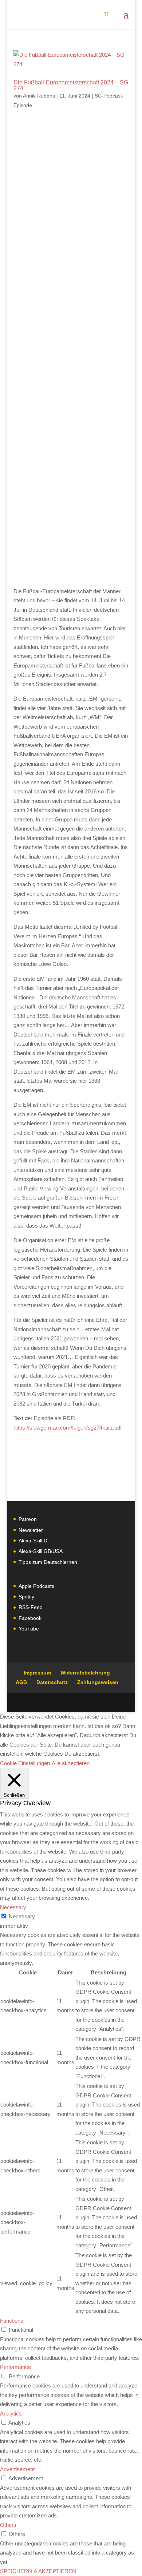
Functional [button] (12, 2321)
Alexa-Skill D (33, 1541)
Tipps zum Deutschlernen (48, 1562)
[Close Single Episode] (71, 299)
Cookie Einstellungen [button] (25, 1763)
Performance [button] (15, 2367)
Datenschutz (52, 1682)
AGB (21, 1682)
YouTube (29, 1629)
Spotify (26, 1597)
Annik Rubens (39, 96)
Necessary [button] (13, 1907)
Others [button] (8, 2525)
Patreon (28, 1519)
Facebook (30, 1618)
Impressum (37, 1673)
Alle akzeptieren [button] (71, 1763)
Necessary (22, 1916)
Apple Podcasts (36, 1586)
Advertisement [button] (17, 2469)
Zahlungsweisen (98, 1682)
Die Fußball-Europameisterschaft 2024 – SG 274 (71, 85)
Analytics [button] (11, 2413)
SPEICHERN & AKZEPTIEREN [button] (38, 2571)
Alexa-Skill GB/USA (41, 1551)
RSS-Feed (31, 1607)
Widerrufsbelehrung (85, 1673)
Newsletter (31, 1530)
